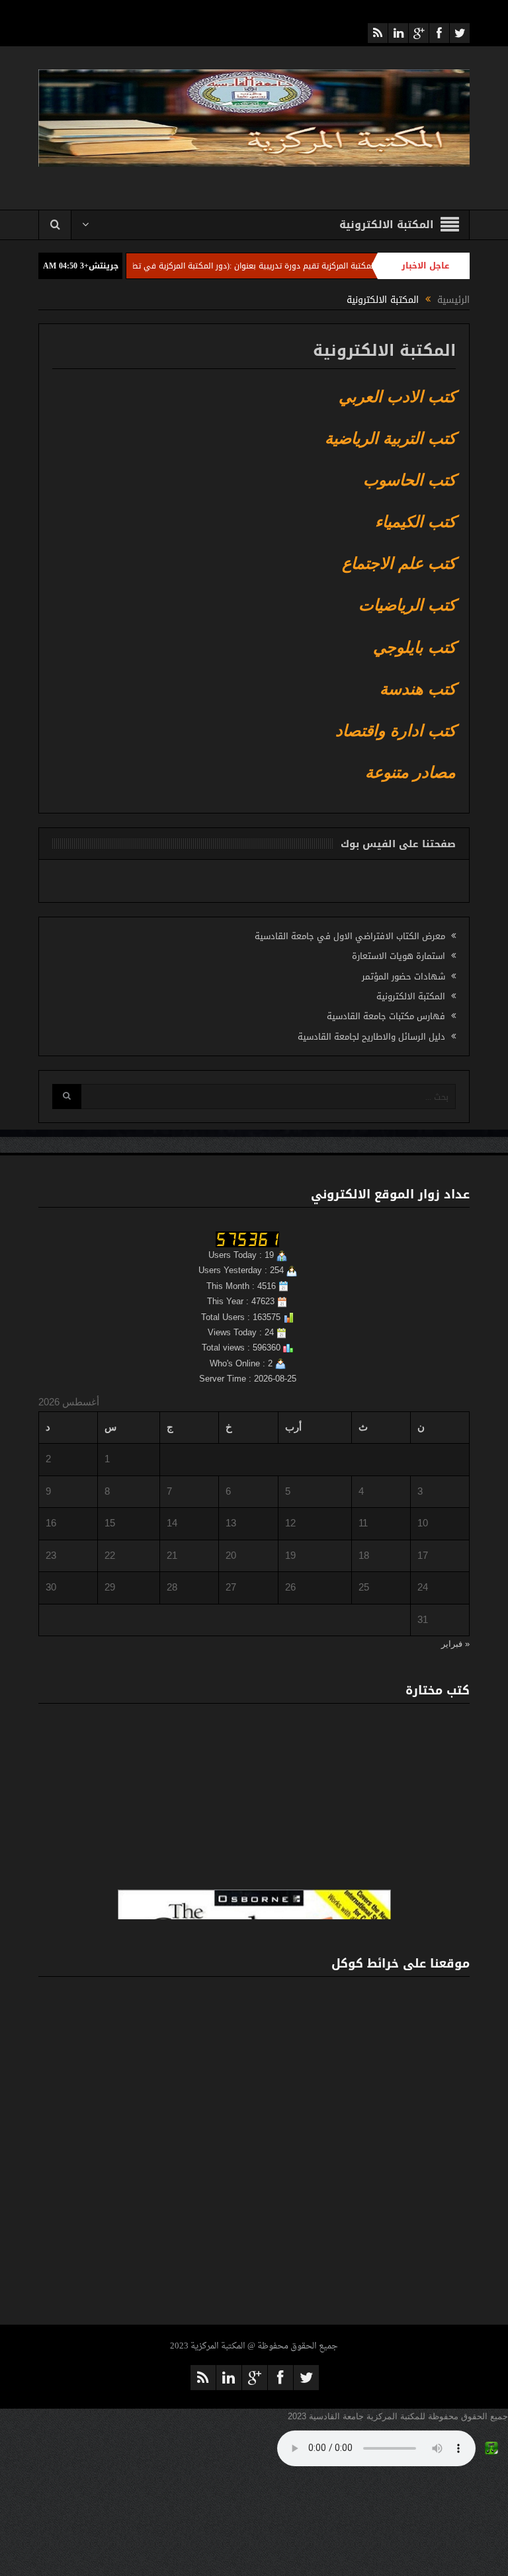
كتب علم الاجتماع (399, 563)
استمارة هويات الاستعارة (399, 956)
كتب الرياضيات (407, 605)
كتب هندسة (418, 689)
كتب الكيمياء (415, 521)
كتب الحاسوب (409, 480)
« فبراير (455, 1644)
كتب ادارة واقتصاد (396, 730)
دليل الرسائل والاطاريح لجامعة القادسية (371, 1037)
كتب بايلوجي (414, 647)
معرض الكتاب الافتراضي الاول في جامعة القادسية (350, 936)
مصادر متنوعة (410, 772)
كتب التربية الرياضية (390, 438)
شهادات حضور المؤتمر (403, 976)
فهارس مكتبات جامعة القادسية (386, 1016)
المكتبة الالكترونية (411, 996)
